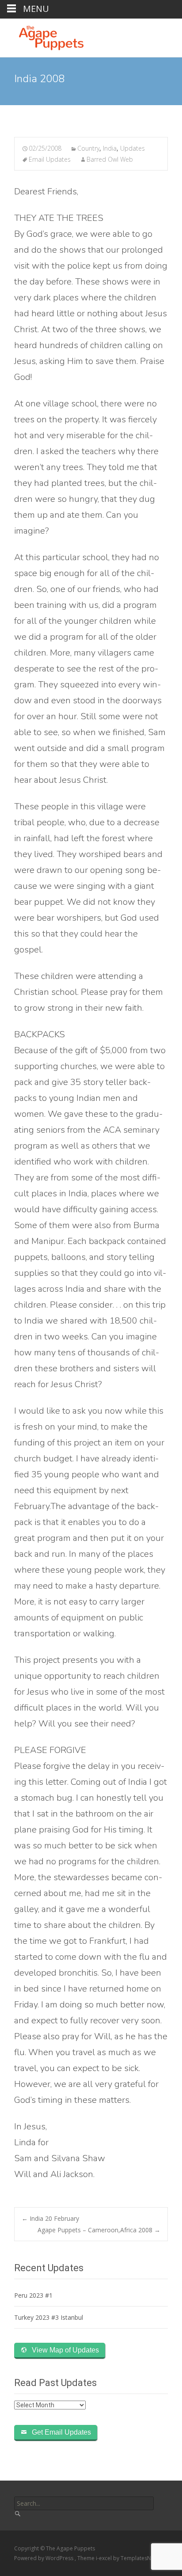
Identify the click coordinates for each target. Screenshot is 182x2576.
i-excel (104, 2558)
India (110, 148)
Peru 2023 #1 (33, 2295)
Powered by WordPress (44, 2558)
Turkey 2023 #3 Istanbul (49, 2317)
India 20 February (50, 2218)
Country (88, 148)
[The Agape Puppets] (44, 36)
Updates (133, 148)
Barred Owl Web (110, 159)
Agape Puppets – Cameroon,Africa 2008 (99, 2230)
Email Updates (50, 159)
